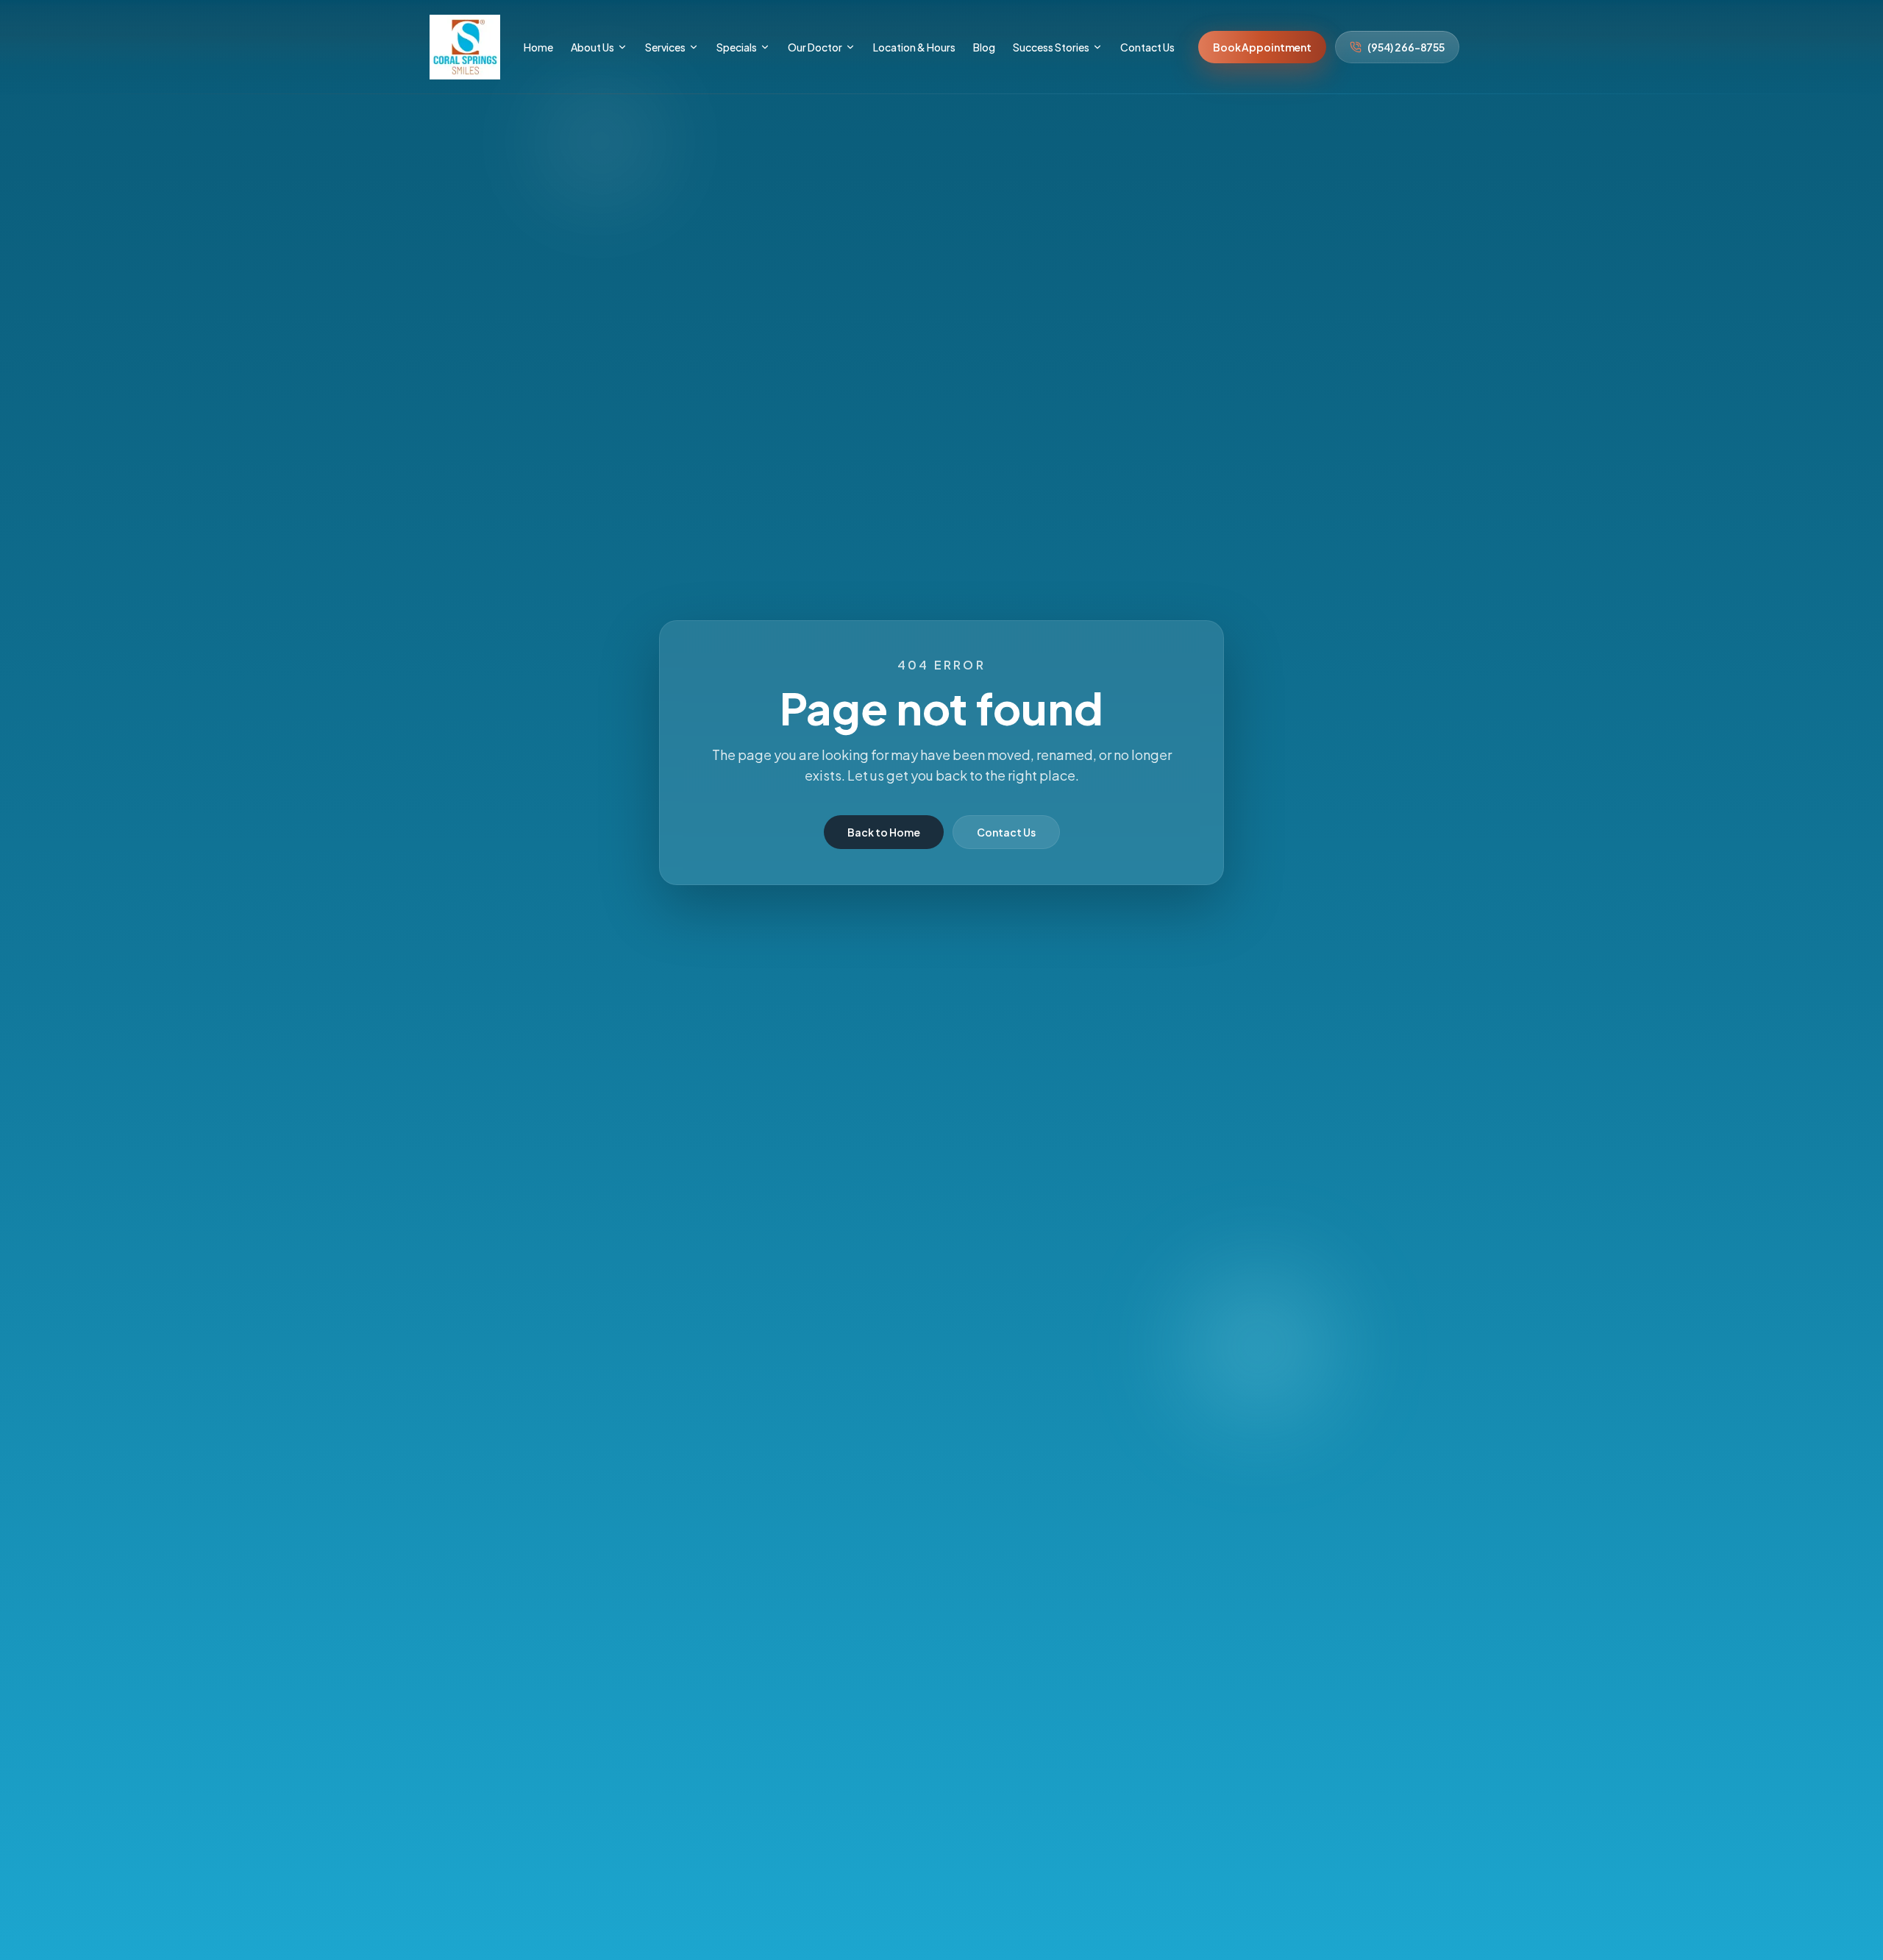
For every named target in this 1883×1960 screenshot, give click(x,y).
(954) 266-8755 (1406, 47)
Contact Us (1006, 832)
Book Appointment (1262, 47)
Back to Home (884, 832)
